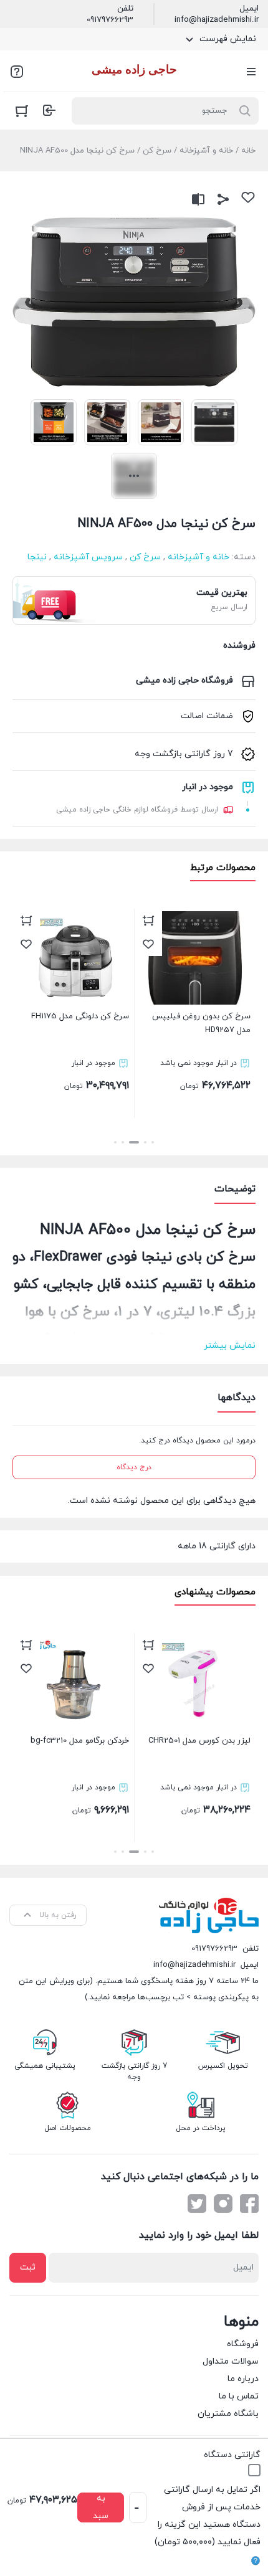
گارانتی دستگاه (232, 2455)
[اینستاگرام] (223, 2204)
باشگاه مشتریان (228, 2414)
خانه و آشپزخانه (206, 151)
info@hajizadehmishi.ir (217, 20)
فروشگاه (243, 2344)
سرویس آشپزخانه (88, 557)
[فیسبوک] (249, 2204)
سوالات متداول (231, 2361)
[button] (153, 1142)
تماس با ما (239, 2396)
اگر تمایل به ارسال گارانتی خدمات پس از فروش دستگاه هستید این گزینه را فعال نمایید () (208, 2516)
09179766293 (110, 20)
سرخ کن (157, 151)
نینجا (37, 557)
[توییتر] (197, 2204)
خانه (248, 151)
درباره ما (243, 2379)
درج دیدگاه (134, 1467)
